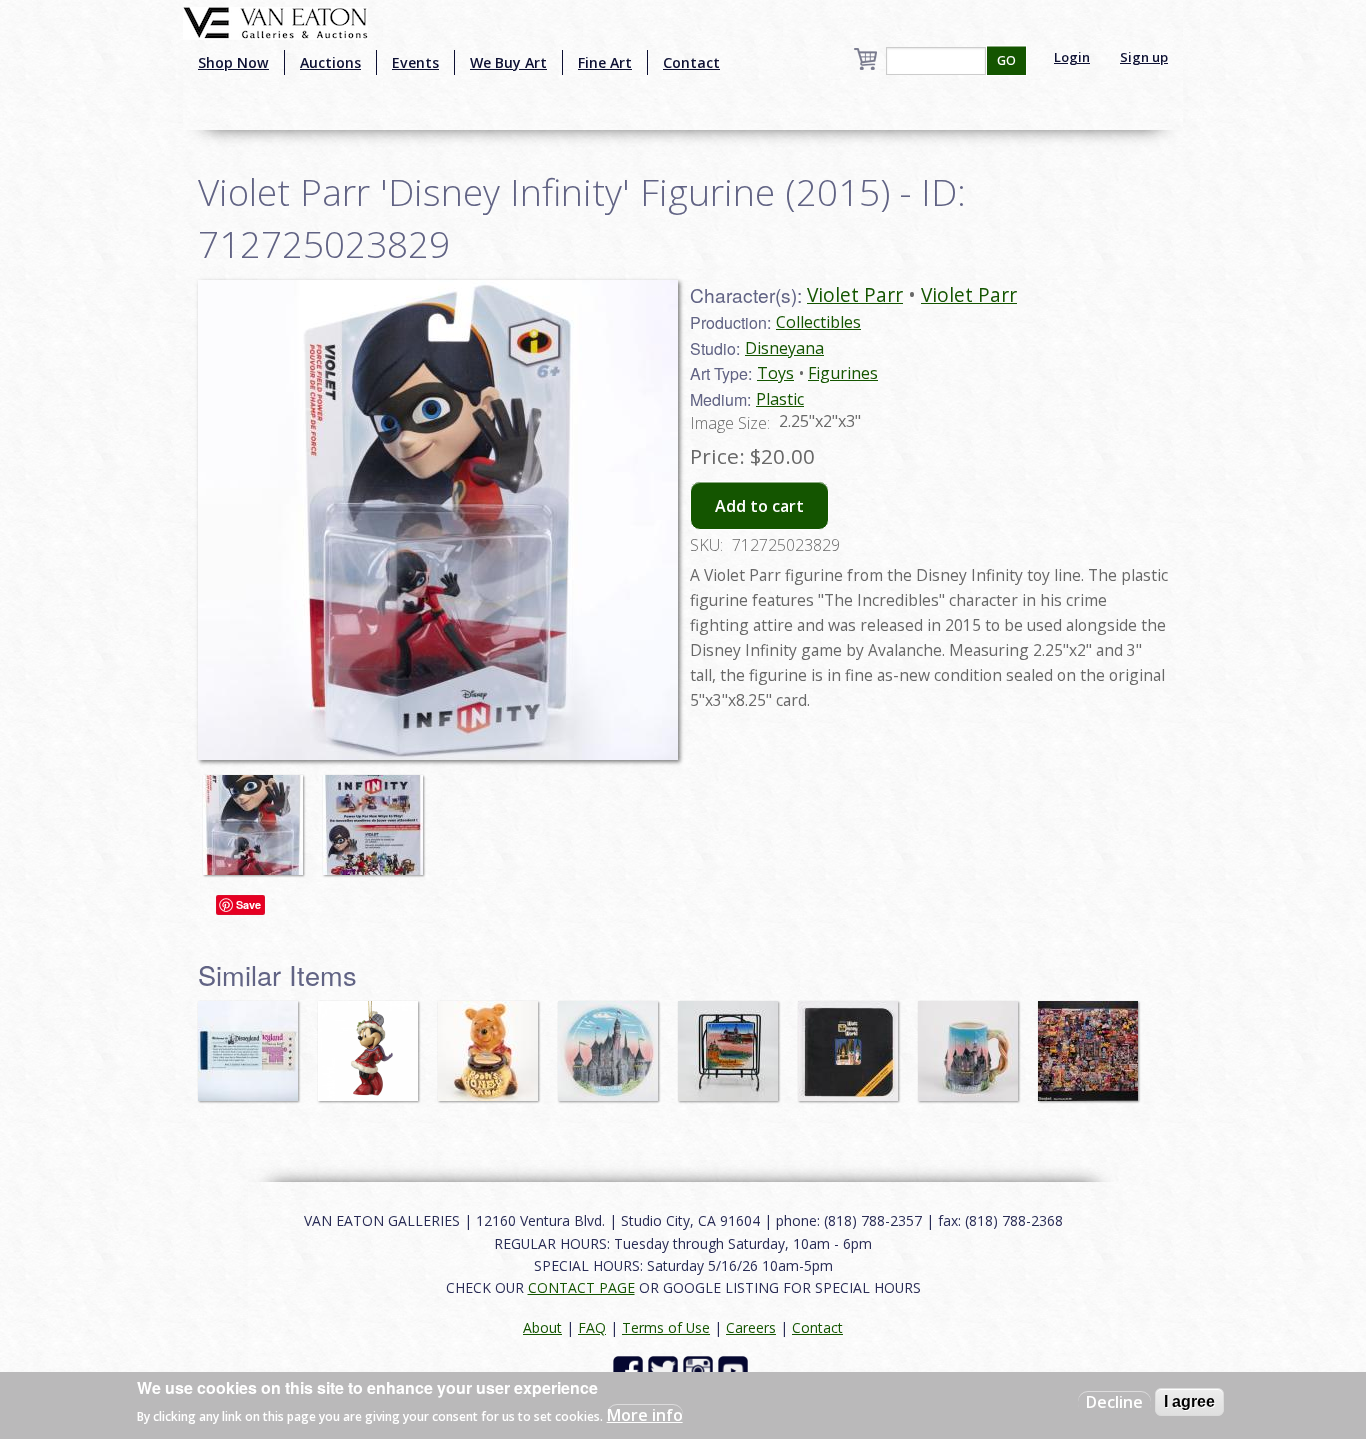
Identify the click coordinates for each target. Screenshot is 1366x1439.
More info (645, 1415)
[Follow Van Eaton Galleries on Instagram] (700, 1369)
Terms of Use (666, 1327)
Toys (775, 373)
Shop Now (233, 62)
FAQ (592, 1327)
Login (1072, 57)
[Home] (275, 21)
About (542, 1327)
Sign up (1144, 57)
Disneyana (784, 348)
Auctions (330, 62)
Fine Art (605, 62)
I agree (1189, 1401)
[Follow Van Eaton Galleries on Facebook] (630, 1369)
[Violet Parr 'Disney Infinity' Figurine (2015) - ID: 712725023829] (258, 815)
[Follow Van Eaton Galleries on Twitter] (665, 1369)
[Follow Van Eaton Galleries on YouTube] (735, 1369)
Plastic (780, 399)
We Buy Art (508, 62)
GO (1006, 60)
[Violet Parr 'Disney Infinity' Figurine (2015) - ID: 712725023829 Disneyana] (438, 518)
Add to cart (759, 506)
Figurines (843, 373)
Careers (751, 1327)
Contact (691, 62)
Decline (1114, 1402)
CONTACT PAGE (581, 1287)
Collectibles (818, 322)
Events (415, 62)
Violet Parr (855, 294)
